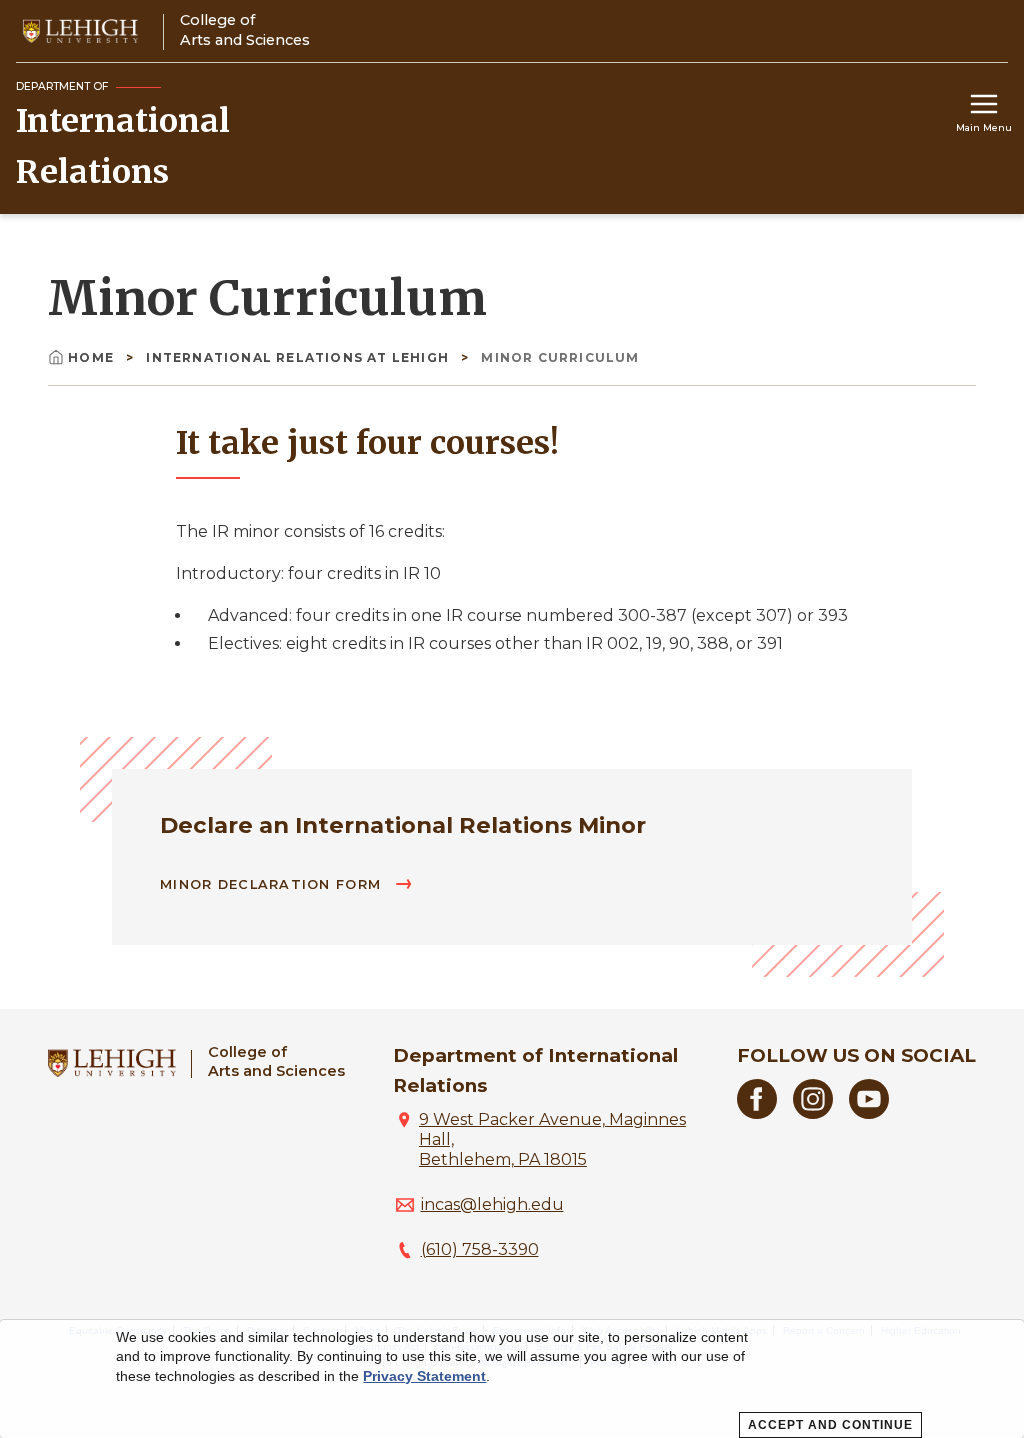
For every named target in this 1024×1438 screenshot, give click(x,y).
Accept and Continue (830, 1425)
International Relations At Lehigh (299, 357)
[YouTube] (869, 1113)
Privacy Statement (424, 1376)
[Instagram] (813, 1113)
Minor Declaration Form (273, 884)
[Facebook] (757, 1113)
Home (93, 357)
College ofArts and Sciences (276, 1061)
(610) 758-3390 (480, 1249)
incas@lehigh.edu (492, 1204)
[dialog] (512, 1379)
